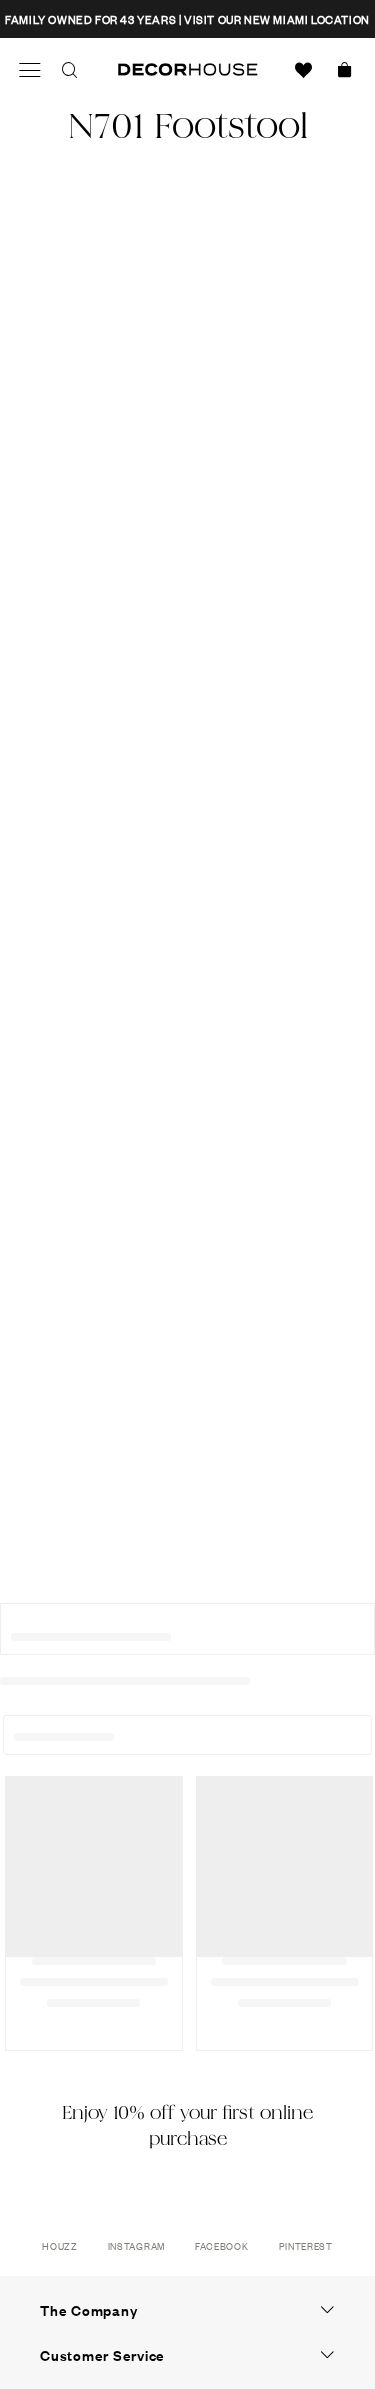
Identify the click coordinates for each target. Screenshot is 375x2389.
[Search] (70, 70)
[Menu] (30, 70)
